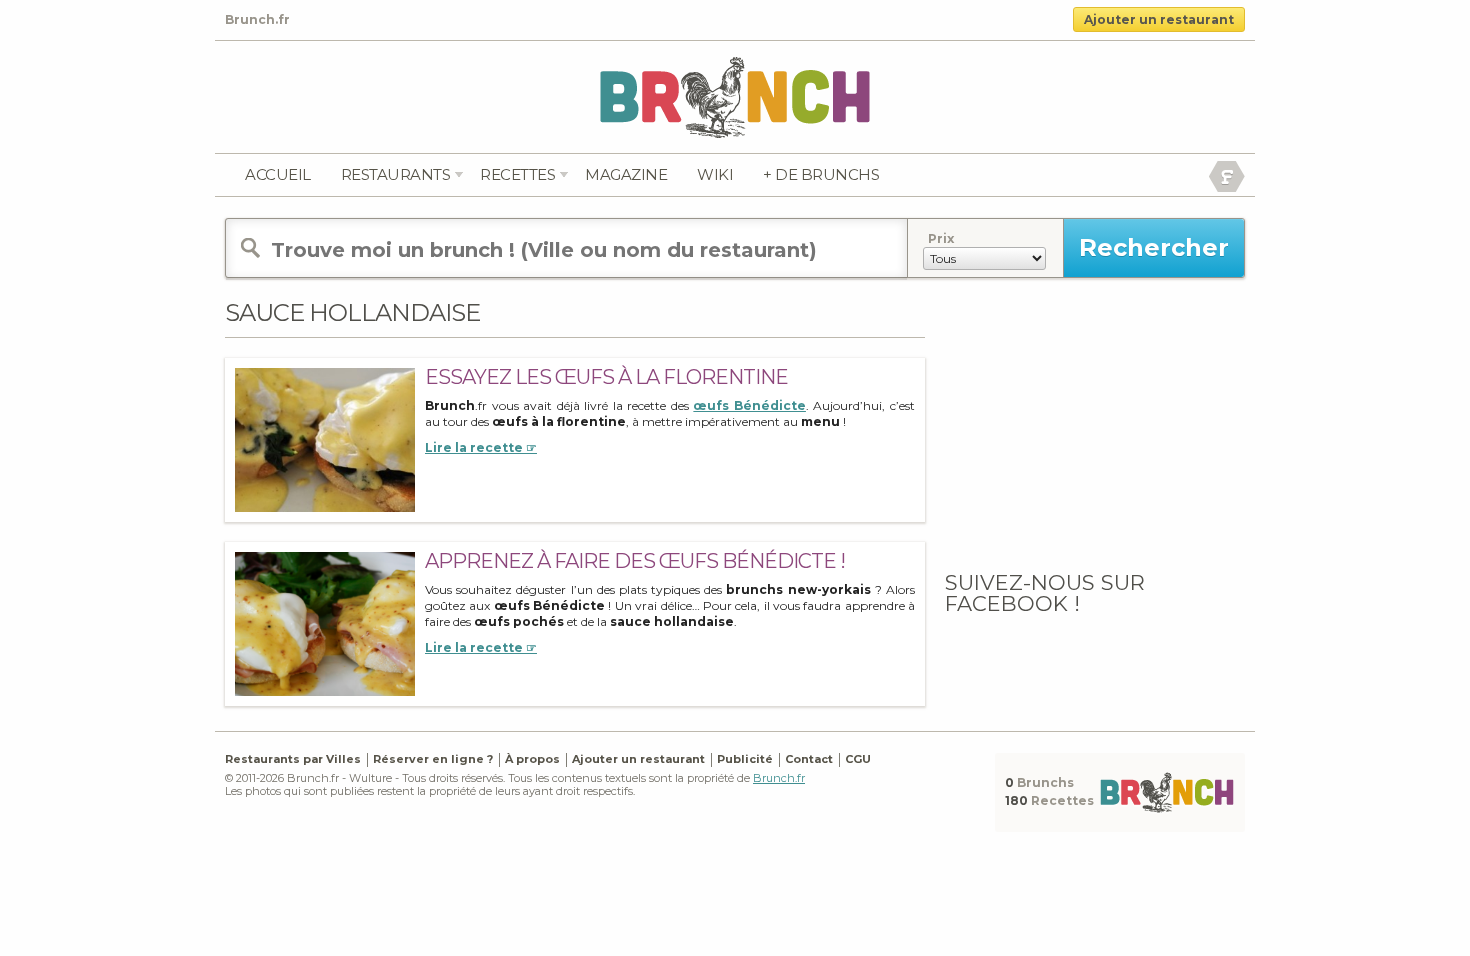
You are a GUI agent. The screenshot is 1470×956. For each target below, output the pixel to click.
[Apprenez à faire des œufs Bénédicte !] (325, 623)
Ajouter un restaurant (1159, 19)
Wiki (715, 174)
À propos (532, 759)
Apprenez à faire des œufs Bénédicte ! (635, 561)
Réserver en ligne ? (433, 759)
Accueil (278, 174)
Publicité (745, 759)
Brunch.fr (779, 778)
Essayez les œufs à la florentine (606, 377)
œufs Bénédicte (749, 405)
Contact (809, 759)
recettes (517, 174)
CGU (858, 759)
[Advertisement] (1095, 423)
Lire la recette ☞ (481, 447)
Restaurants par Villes (293, 759)
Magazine (626, 174)
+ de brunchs (821, 174)
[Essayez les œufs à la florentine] (325, 439)
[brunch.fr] (735, 96)
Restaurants (396, 174)
